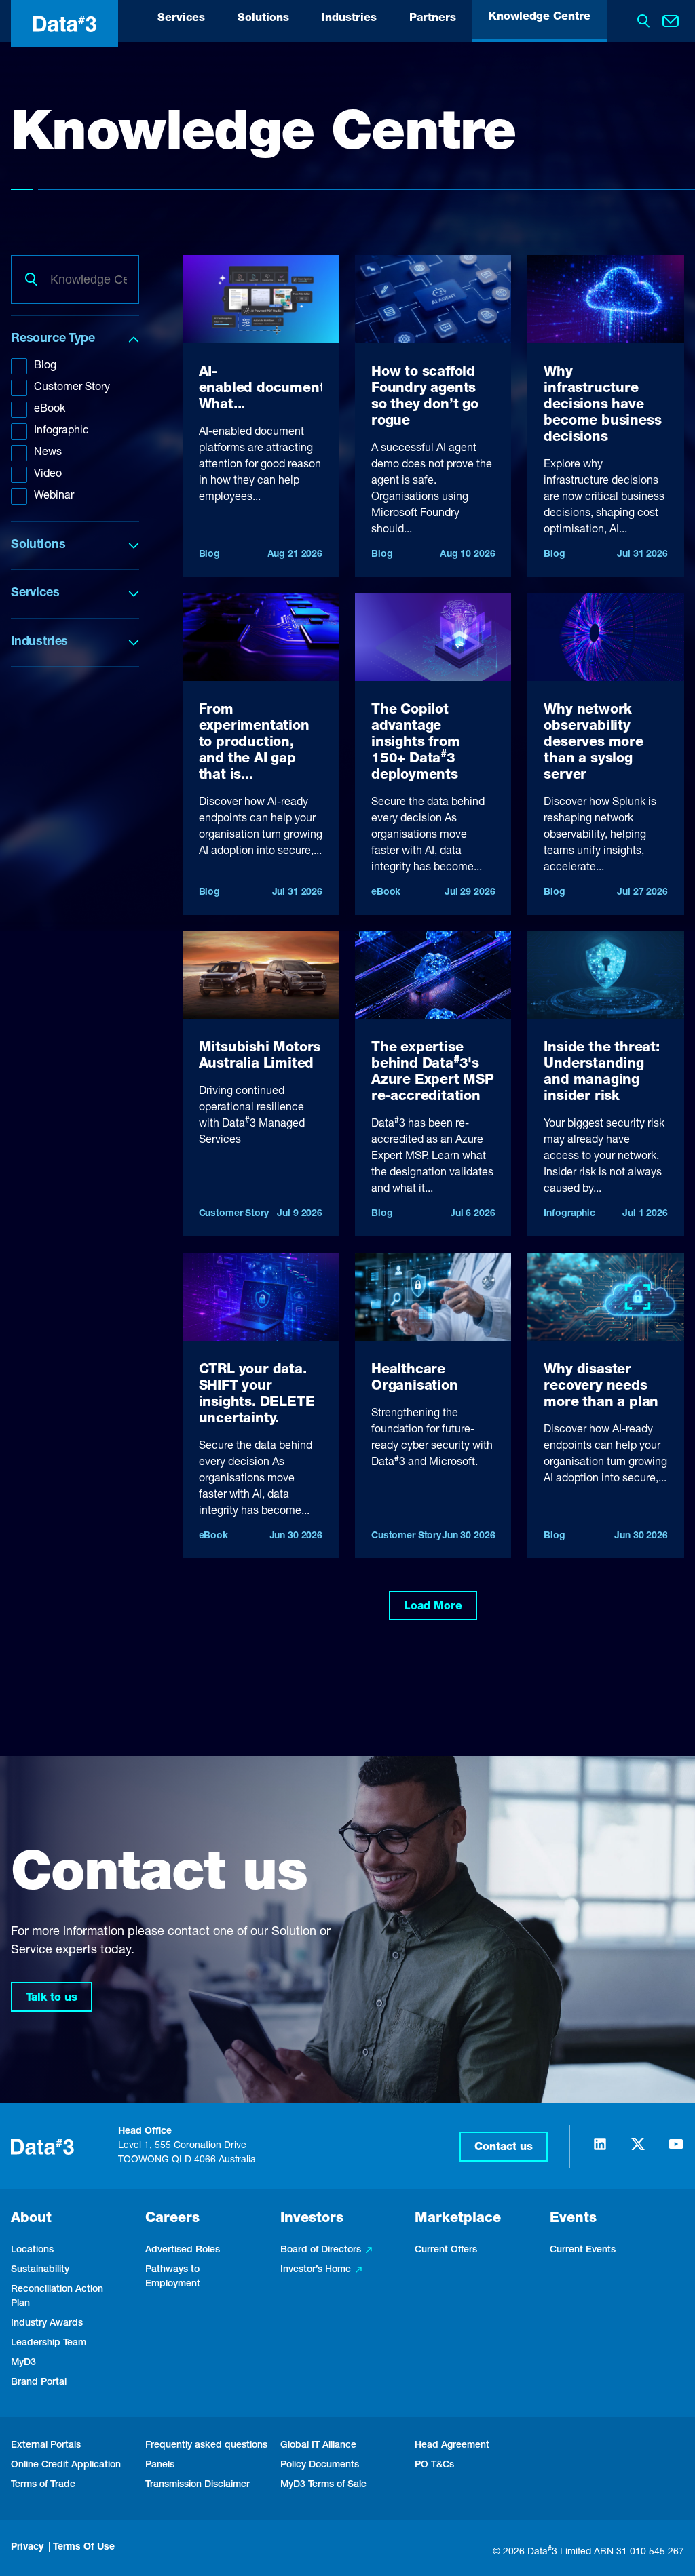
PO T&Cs (434, 2465)
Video (48, 475)
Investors (312, 2219)
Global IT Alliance (318, 2446)
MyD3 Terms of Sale (323, 2485)
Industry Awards (47, 2324)
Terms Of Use (84, 2548)
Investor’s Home (316, 2270)
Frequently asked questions (206, 2446)
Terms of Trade (43, 2485)
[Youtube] (676, 2150)
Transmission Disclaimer (198, 2485)
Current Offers (446, 2250)
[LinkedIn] (600, 2150)
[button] (504, 2147)
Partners (433, 19)
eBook (50, 410)
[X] (638, 2150)
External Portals (46, 2446)
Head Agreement (452, 2446)
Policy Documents (320, 2465)
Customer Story (72, 388)
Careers (172, 2219)
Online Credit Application (66, 2465)
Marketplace (458, 2219)
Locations (32, 2250)
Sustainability (40, 2270)
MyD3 (23, 2363)
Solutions (263, 19)
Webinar (54, 496)
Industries (349, 19)
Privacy (27, 2548)
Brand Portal (39, 2383)
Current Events (583, 2250)
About (31, 2219)
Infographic (61, 431)
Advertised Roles (183, 2250)
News (48, 453)
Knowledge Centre (540, 18)
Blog (45, 366)
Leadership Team (49, 2343)
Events (573, 2219)
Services (181, 19)
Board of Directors (321, 2250)
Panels (160, 2465)
